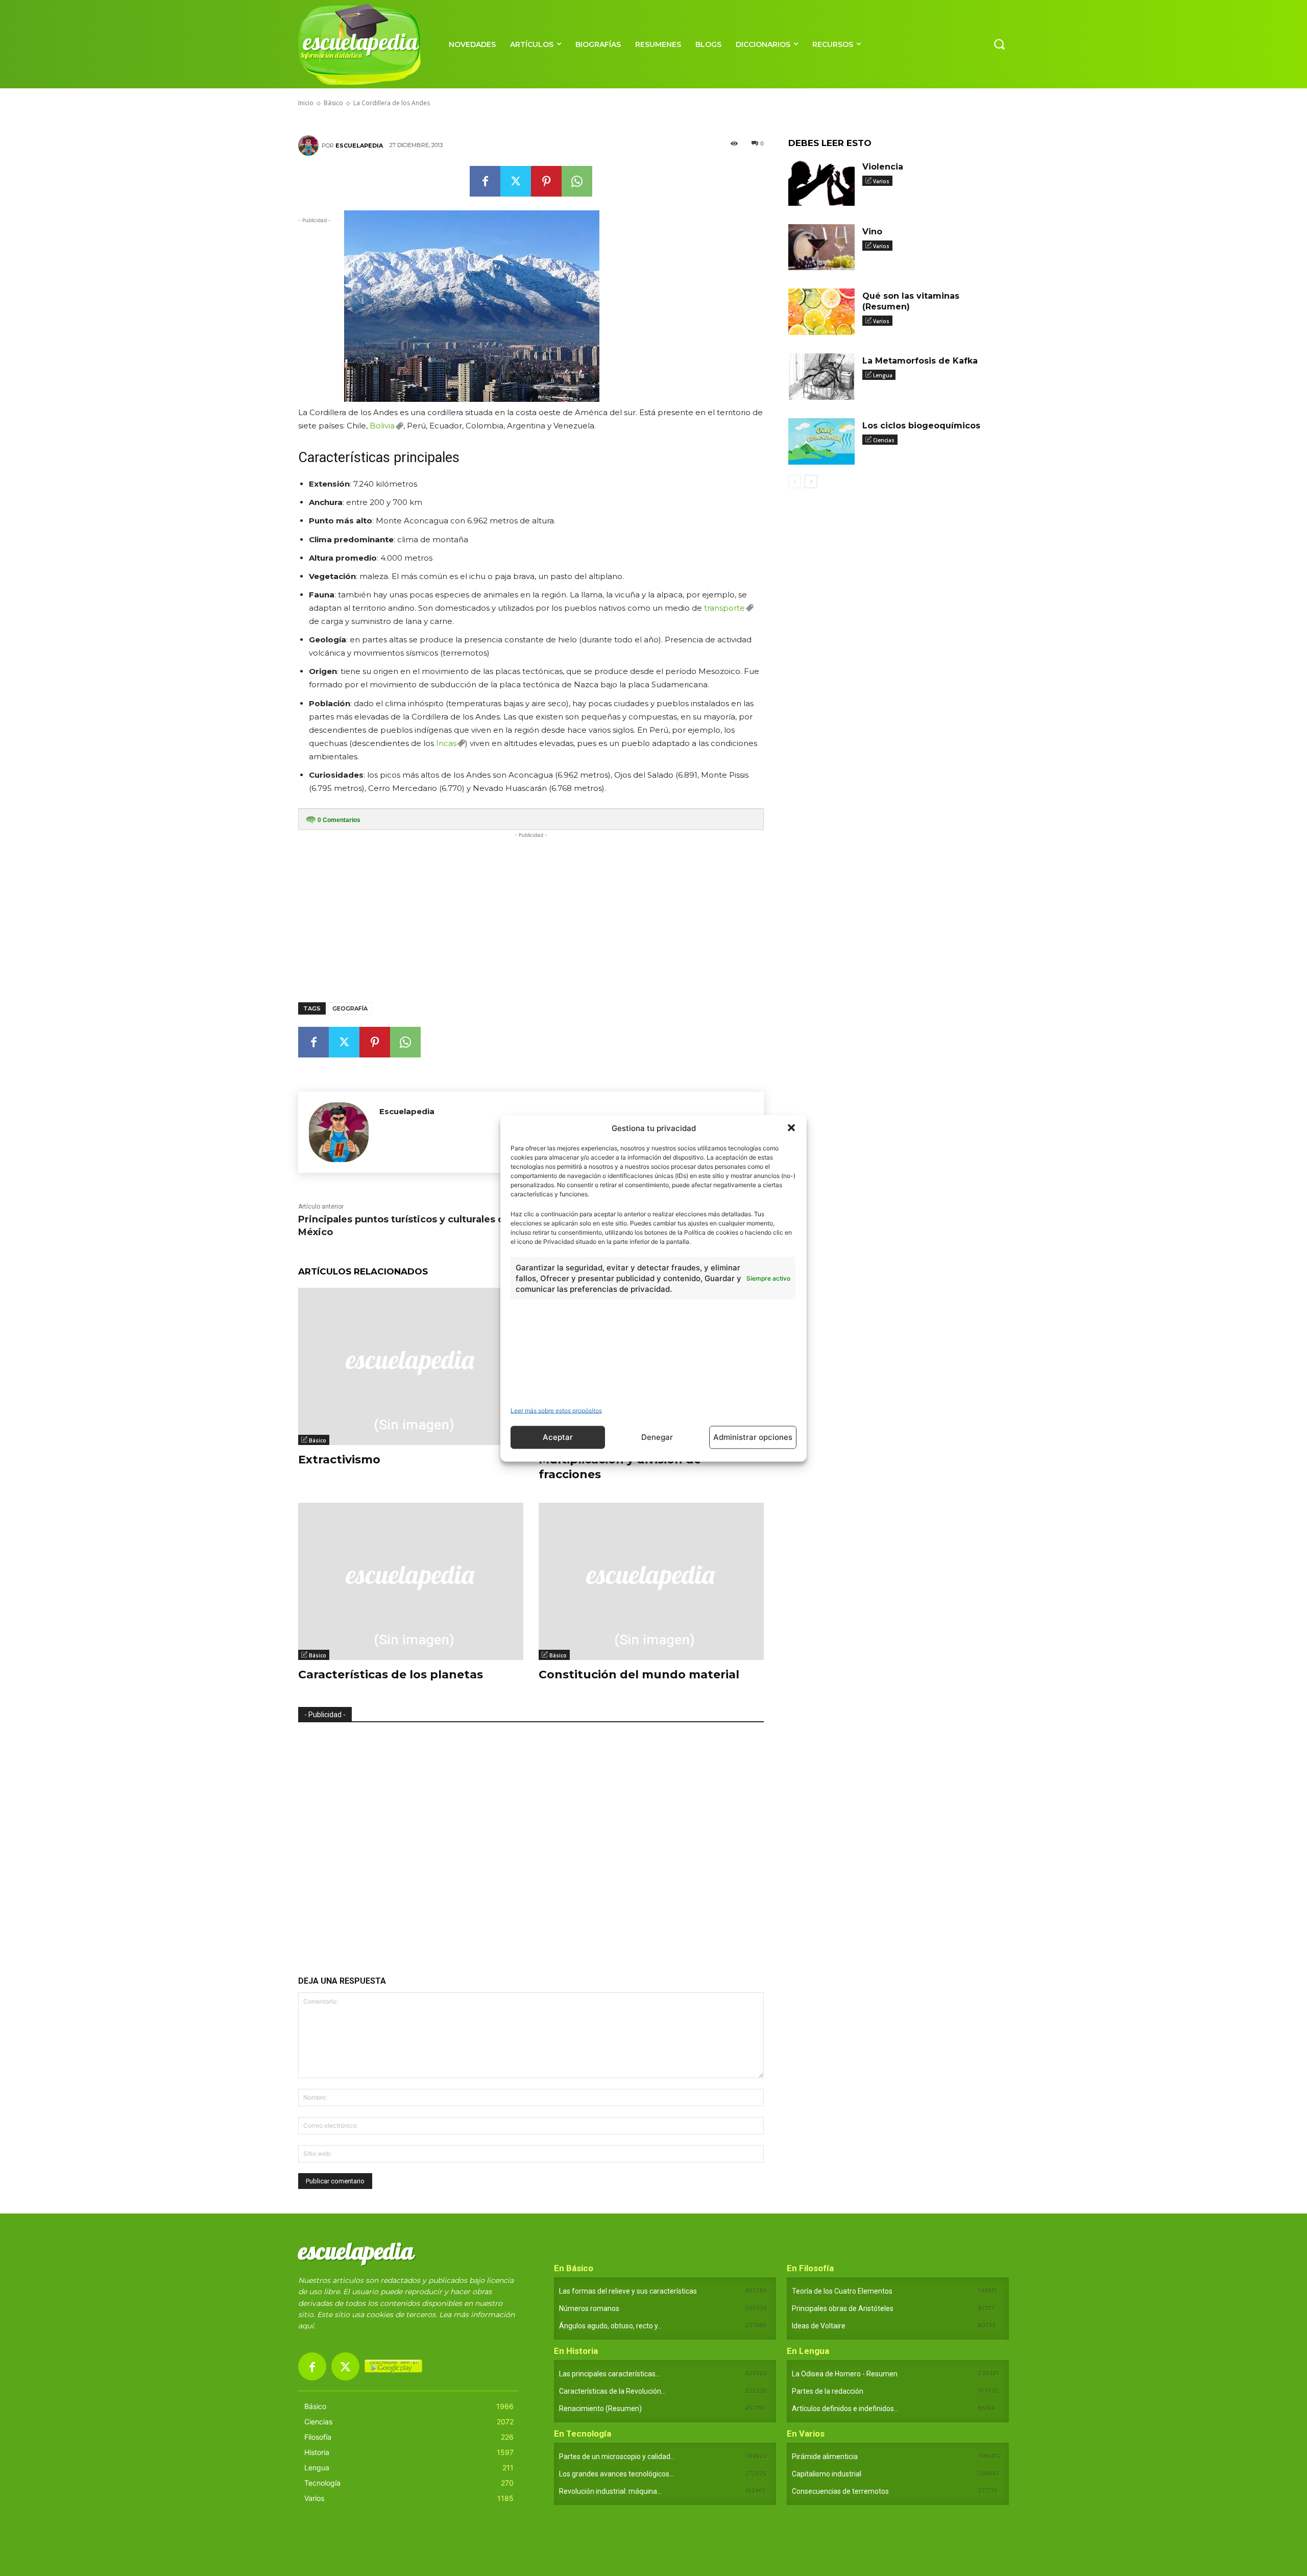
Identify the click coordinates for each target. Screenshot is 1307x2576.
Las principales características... (610, 2374)
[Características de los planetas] (411, 1582)
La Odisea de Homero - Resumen (845, 2374)
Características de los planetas (391, 1675)
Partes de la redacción (828, 2391)
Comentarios (339, 820)
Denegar (657, 1437)
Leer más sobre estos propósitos (556, 1410)
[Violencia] (821, 183)
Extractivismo (339, 1460)
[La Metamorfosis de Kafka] (821, 377)
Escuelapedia (359, 146)
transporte (724, 608)
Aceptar (558, 1437)
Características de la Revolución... (612, 2391)
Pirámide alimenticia (825, 2457)
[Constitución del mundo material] (651, 1582)
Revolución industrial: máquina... (610, 2491)
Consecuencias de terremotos (840, 2491)
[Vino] (821, 247)
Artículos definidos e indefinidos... (845, 2409)
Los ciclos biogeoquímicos (921, 426)
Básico (318, 1440)
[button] (791, 1128)
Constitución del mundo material (639, 1675)
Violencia (883, 167)
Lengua (883, 375)
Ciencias (884, 440)
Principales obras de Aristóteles (843, 2308)
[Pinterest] (546, 181)
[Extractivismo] (411, 1367)
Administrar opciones (753, 1437)
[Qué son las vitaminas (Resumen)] (821, 312)
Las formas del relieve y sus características (628, 2291)
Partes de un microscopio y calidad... (617, 2457)
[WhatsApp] (577, 181)
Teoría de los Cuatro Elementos (842, 2291)
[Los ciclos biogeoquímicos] (821, 441)
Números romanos (589, 2308)
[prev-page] (795, 482)
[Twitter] (516, 181)
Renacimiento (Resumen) (600, 2409)
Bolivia (382, 426)
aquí (306, 2326)
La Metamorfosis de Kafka (920, 361)
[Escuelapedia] (310, 146)
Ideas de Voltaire (819, 2326)
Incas (446, 743)
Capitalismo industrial (827, 2474)
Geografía (350, 1008)
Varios (881, 181)
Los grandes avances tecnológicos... (616, 2474)
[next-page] (811, 482)
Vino (872, 232)
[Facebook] (485, 181)
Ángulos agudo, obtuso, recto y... (611, 2326)
